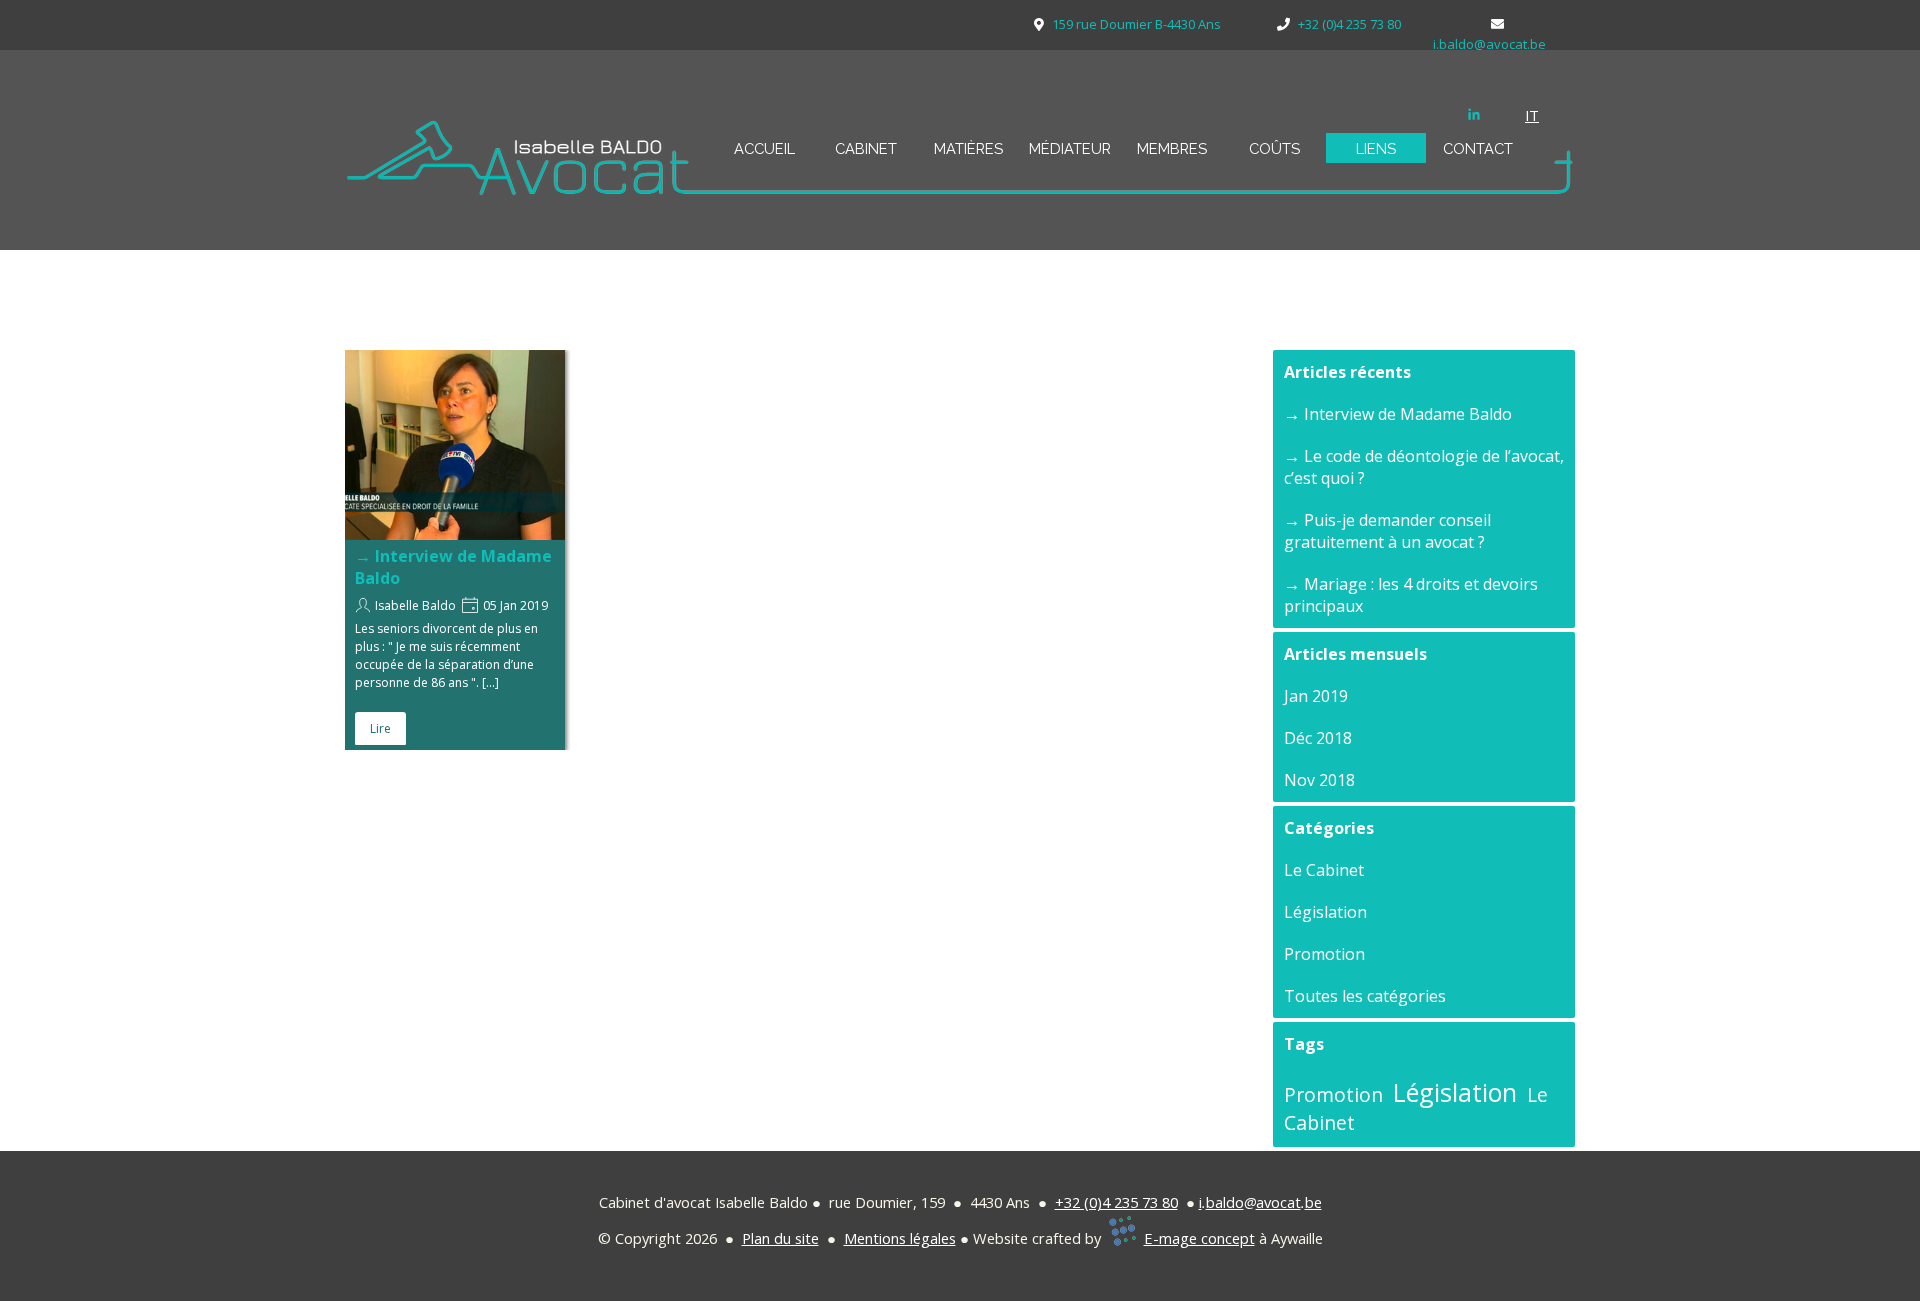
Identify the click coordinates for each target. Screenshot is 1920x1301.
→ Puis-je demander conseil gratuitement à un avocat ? (1387, 531)
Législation (1325, 912)
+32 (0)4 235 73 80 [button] (1116, 1202)
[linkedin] (1474, 114)
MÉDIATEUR (1070, 148)
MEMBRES (1172, 148)
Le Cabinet (1324, 870)
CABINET (866, 148)
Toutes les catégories (1365, 996)
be (1313, 1202)
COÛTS (1274, 148)
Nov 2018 (1319, 780)
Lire (380, 728)
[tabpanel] (1545, 115)
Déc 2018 (1318, 738)
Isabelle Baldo (415, 605)
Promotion (1324, 954)
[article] (455, 550)
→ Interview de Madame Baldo (1398, 414)
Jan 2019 (1316, 696)
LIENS (1376, 148)
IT (1532, 115)
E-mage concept (1199, 1238)
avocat (1278, 1202)
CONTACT (1478, 148)
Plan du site (780, 1238)
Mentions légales (900, 1238)
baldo (1225, 1202)
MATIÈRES (968, 148)
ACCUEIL (764, 148)
